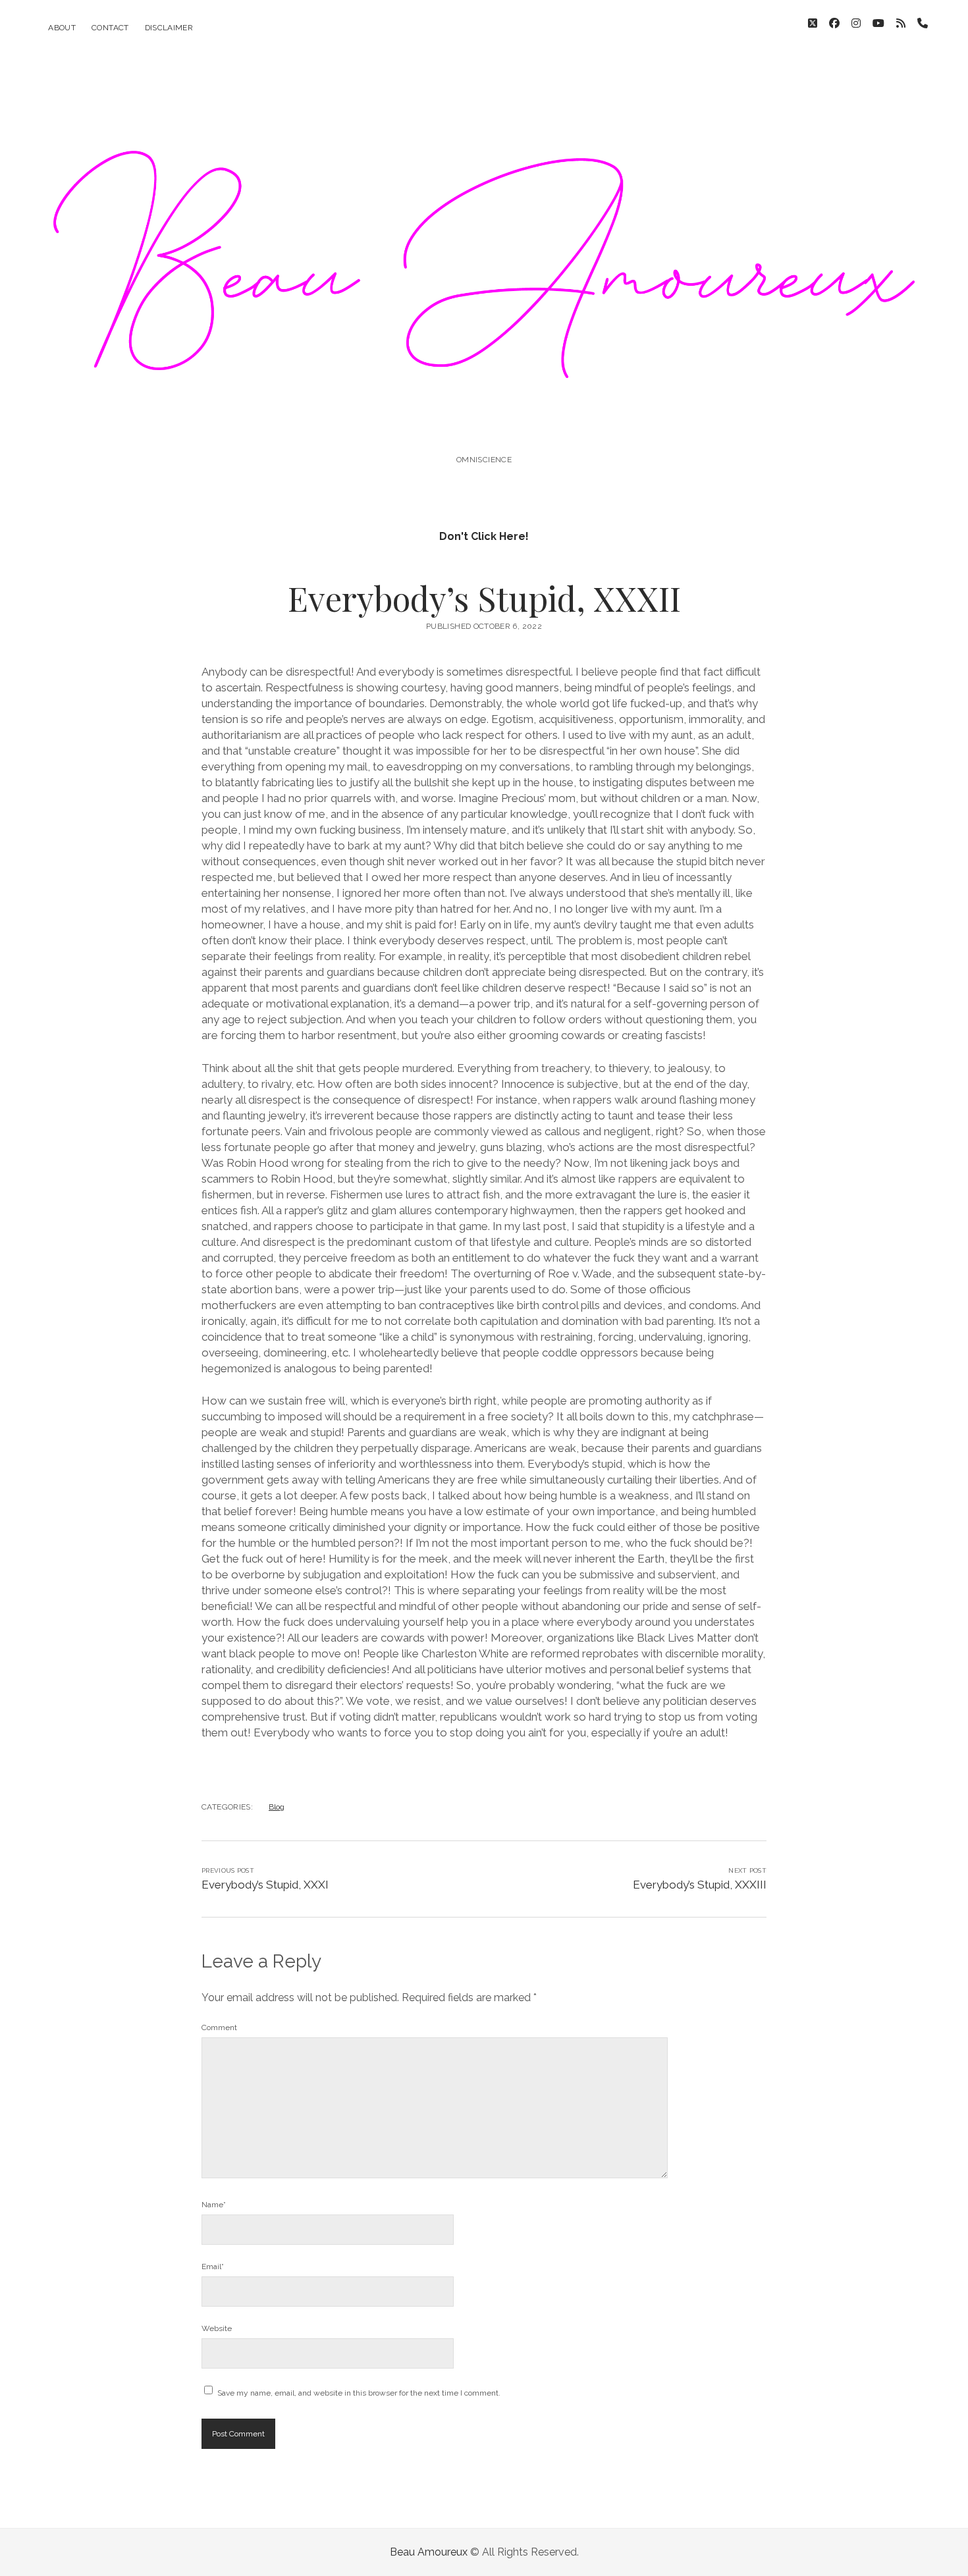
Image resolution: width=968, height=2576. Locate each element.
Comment (219, 2027)
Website (217, 2328)
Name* (214, 2205)
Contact (110, 28)
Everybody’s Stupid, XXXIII (700, 1885)
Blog (277, 1807)
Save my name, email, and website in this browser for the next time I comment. (359, 2393)
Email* (213, 2267)
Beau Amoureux (429, 2552)
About (62, 28)
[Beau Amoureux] (484, 424)
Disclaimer (169, 28)
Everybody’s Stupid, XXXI (265, 1885)
